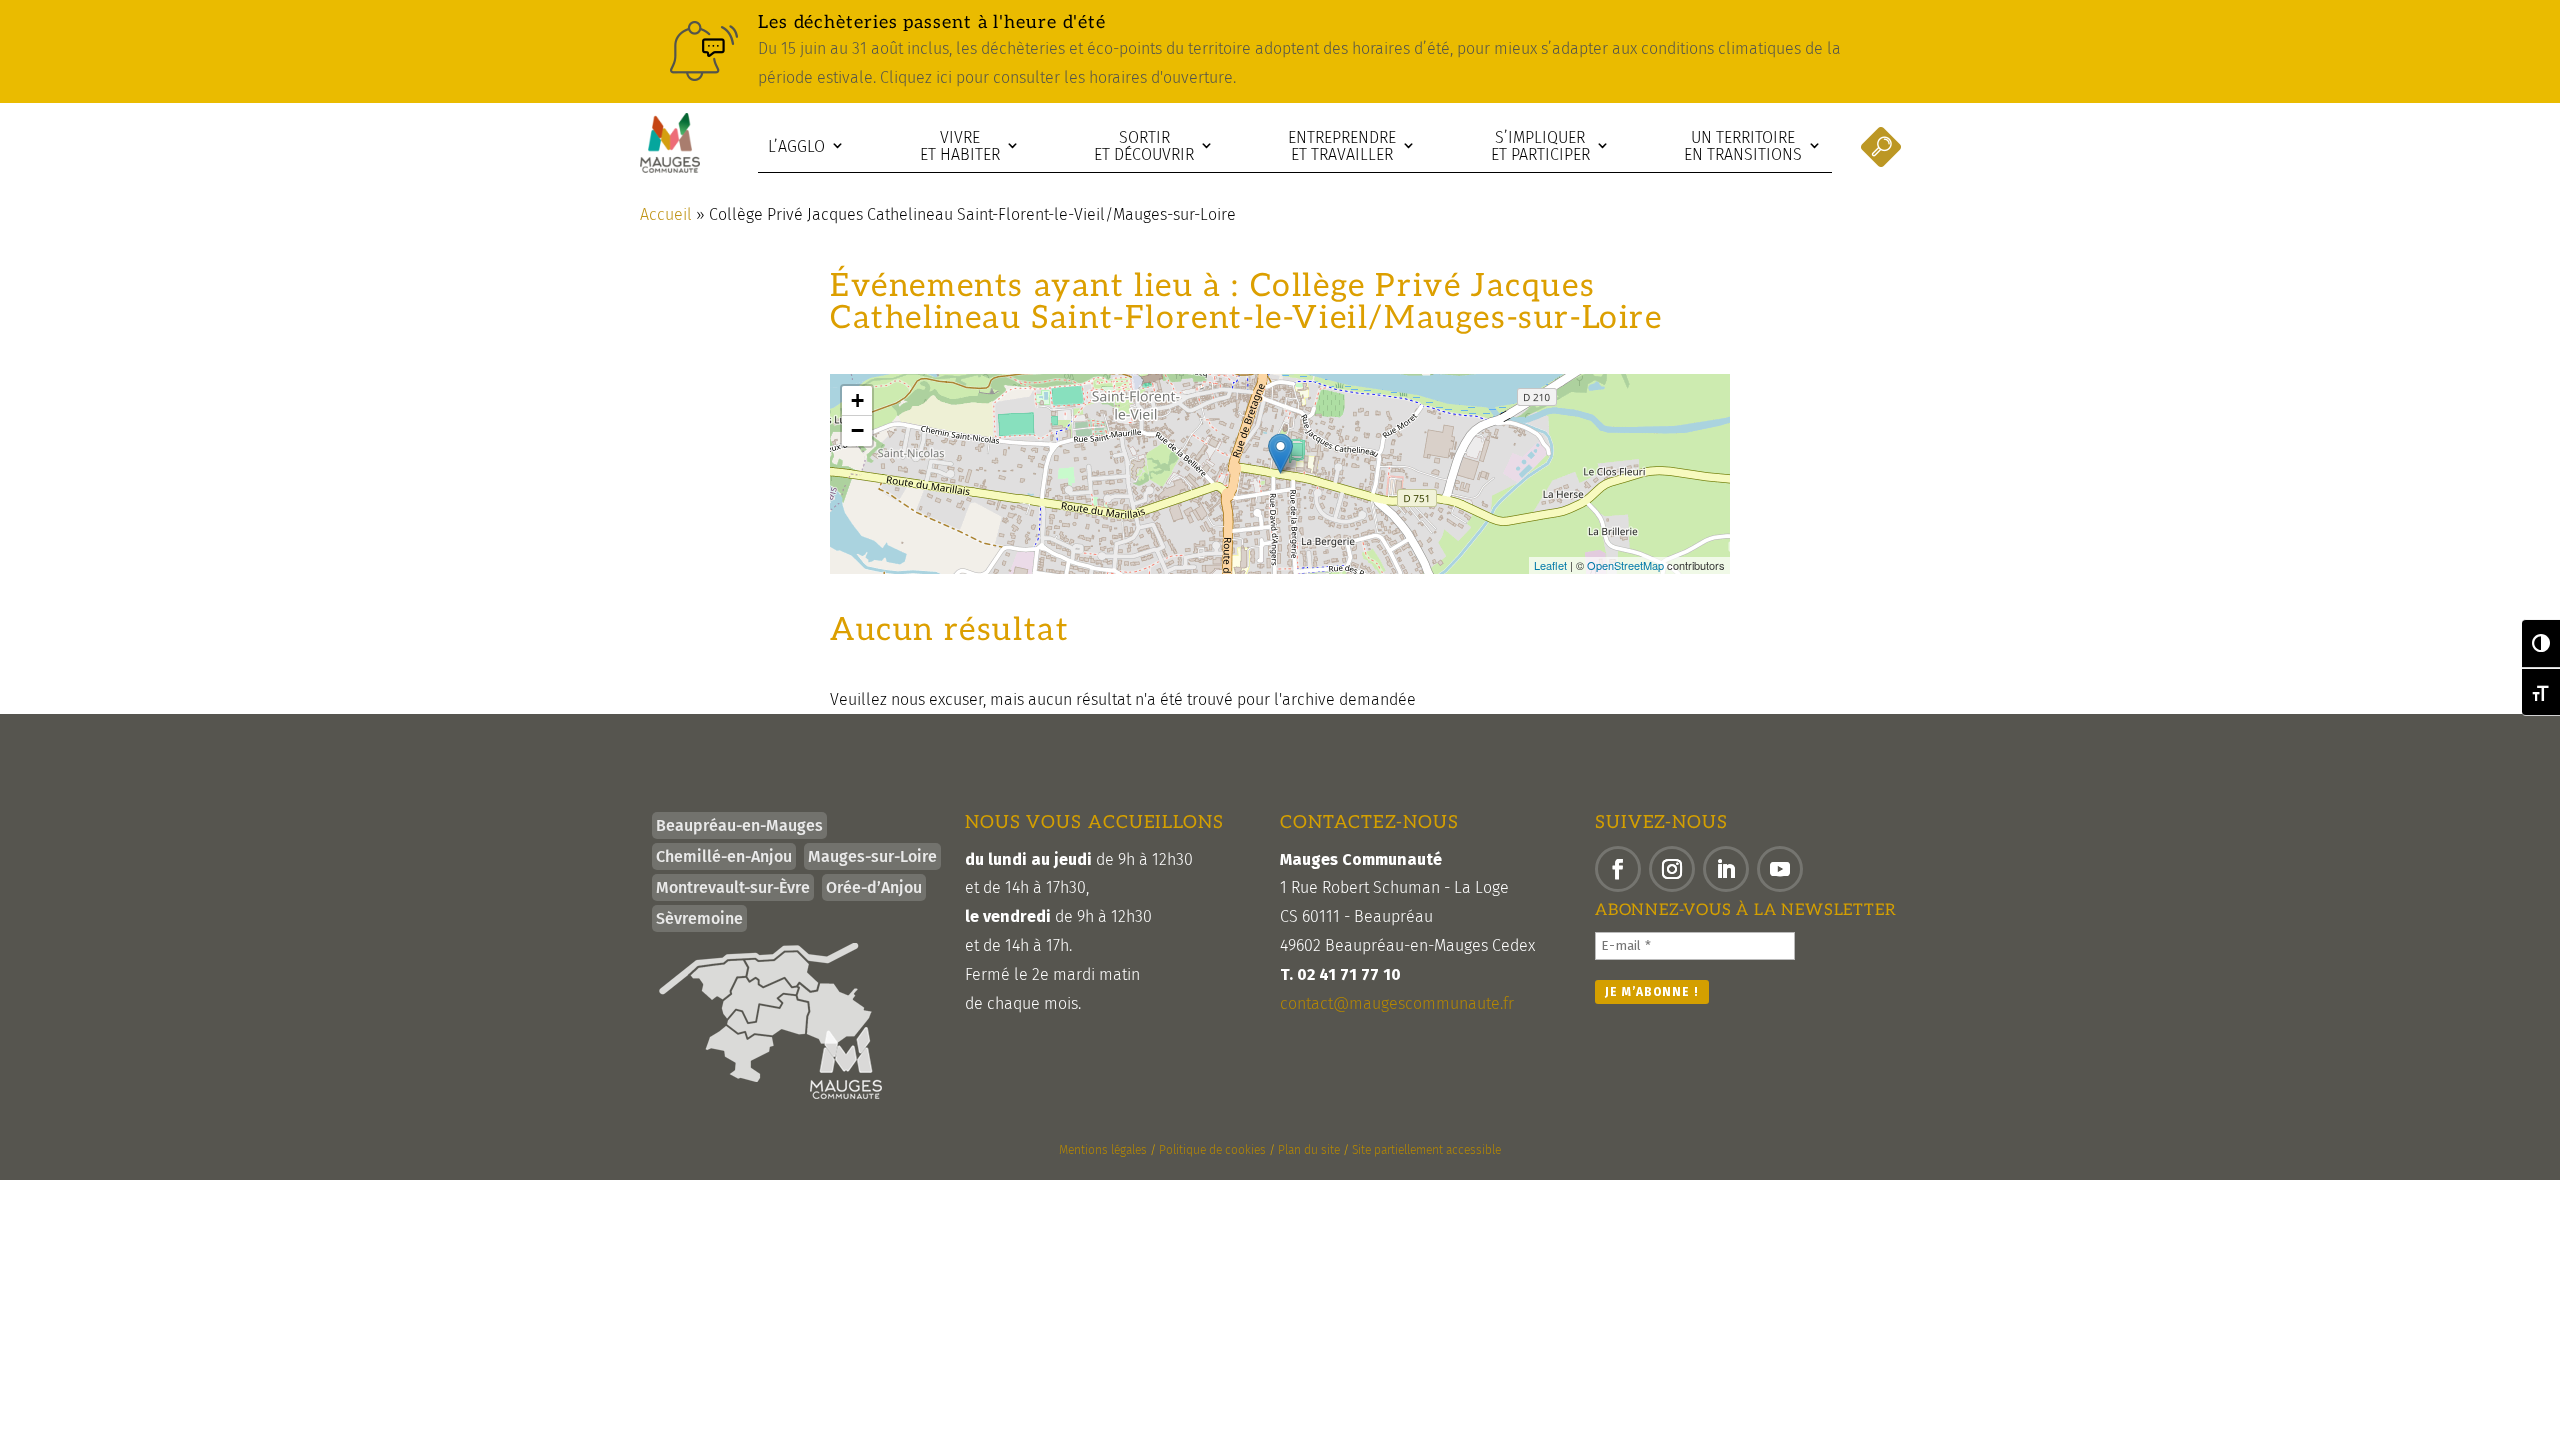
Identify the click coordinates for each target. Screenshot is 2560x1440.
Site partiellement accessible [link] (1426, 1150)
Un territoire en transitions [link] (1743, 146)
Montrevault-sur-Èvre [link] (733, 887)
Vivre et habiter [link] (960, 146)
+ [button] (857, 400)
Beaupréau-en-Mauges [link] (739, 825)
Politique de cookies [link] (1212, 1150)
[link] (1280, 51)
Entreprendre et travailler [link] (1342, 146)
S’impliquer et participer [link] (1540, 146)
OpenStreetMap (1625, 565)
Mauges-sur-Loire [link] (872, 856)
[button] (1618, 869)
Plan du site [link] (1309, 1150)
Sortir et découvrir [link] (1144, 146)
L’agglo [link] (796, 146)
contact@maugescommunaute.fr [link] (1397, 1003)
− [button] (857, 430)
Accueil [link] (666, 214)
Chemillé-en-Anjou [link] (724, 856)
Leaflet (1550, 565)
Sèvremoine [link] (699, 918)
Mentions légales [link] (1103, 1150)
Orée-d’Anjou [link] (874, 887)
